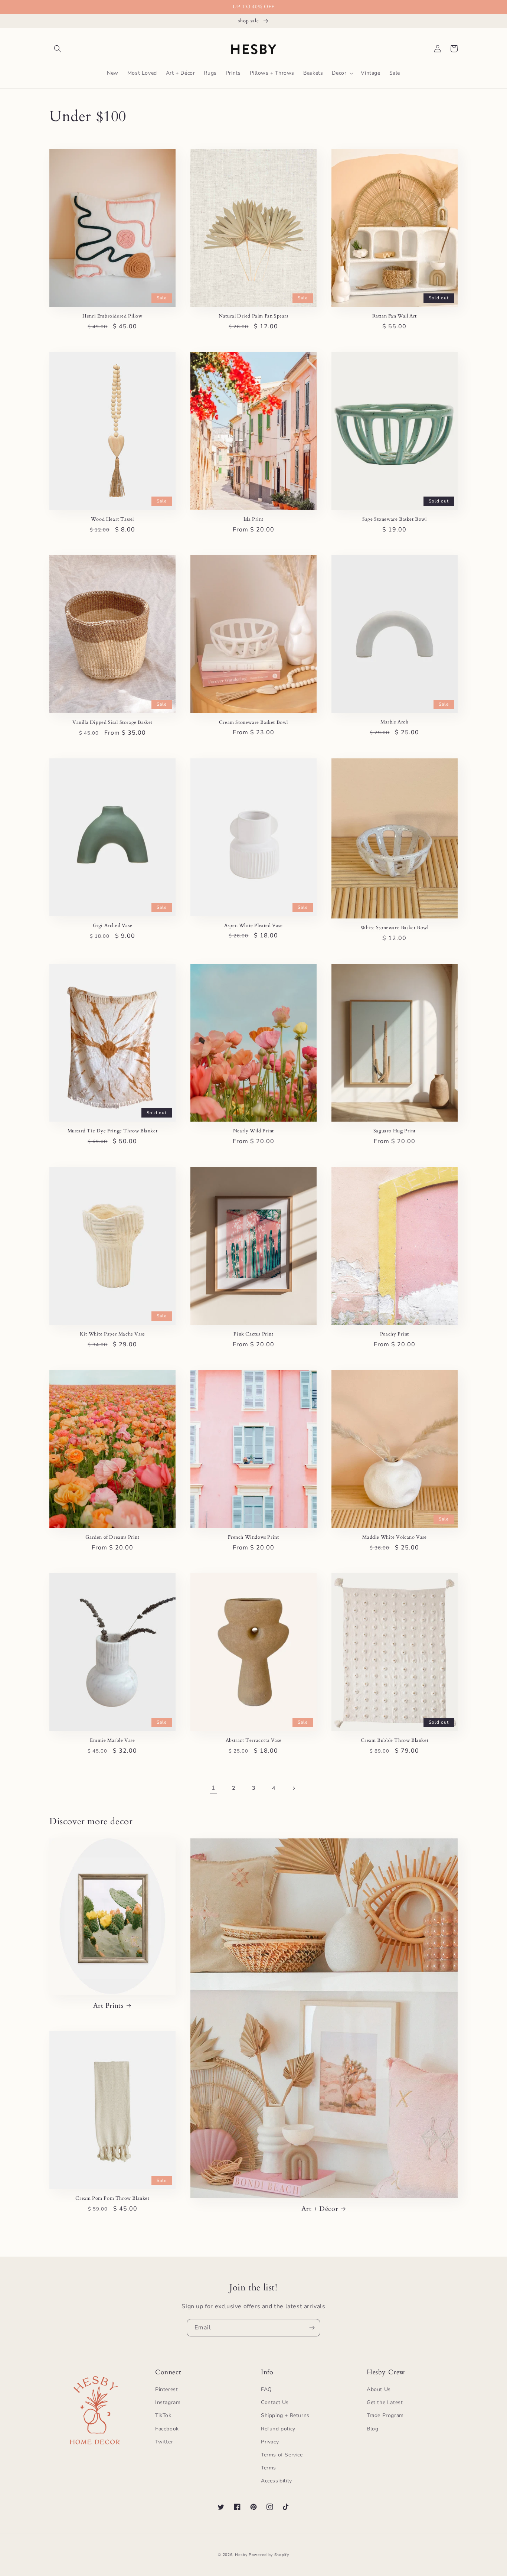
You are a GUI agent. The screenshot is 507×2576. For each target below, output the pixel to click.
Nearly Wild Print (253, 1131)
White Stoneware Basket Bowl (394, 928)
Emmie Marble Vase (112, 1741)
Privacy (270, 2442)
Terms (269, 2468)
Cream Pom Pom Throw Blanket (112, 2198)
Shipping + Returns (285, 2415)
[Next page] (294, 1788)
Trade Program (385, 2415)
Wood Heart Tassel (112, 519)
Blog (372, 2429)
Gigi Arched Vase (113, 926)
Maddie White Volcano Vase (394, 1537)
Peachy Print (395, 1334)
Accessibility (277, 2481)
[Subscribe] (312, 2328)
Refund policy (278, 2429)
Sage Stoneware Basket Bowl (395, 519)
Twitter (164, 2442)
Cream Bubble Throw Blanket (395, 1741)
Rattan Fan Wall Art (395, 316)
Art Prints (108, 2006)
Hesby (241, 2555)
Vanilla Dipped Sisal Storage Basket (112, 723)
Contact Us (275, 2402)
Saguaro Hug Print (395, 1131)
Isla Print (253, 519)
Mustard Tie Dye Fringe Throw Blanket (113, 1131)
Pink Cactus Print (253, 1334)
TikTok (163, 2415)
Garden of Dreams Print (112, 1537)
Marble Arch (395, 722)
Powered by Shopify (269, 2555)
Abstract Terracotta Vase (253, 1741)
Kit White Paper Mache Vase (112, 1334)
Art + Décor (320, 2209)
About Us (379, 2389)
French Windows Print (253, 1537)
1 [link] (214, 1788)
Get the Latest (385, 2402)
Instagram (168, 2402)
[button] (58, 49)
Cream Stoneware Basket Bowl (253, 723)
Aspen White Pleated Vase (253, 926)
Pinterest (166, 2389)
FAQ (266, 2389)
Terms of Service (282, 2455)
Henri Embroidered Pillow (112, 316)
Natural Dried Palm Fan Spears (253, 316)
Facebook (167, 2429)
